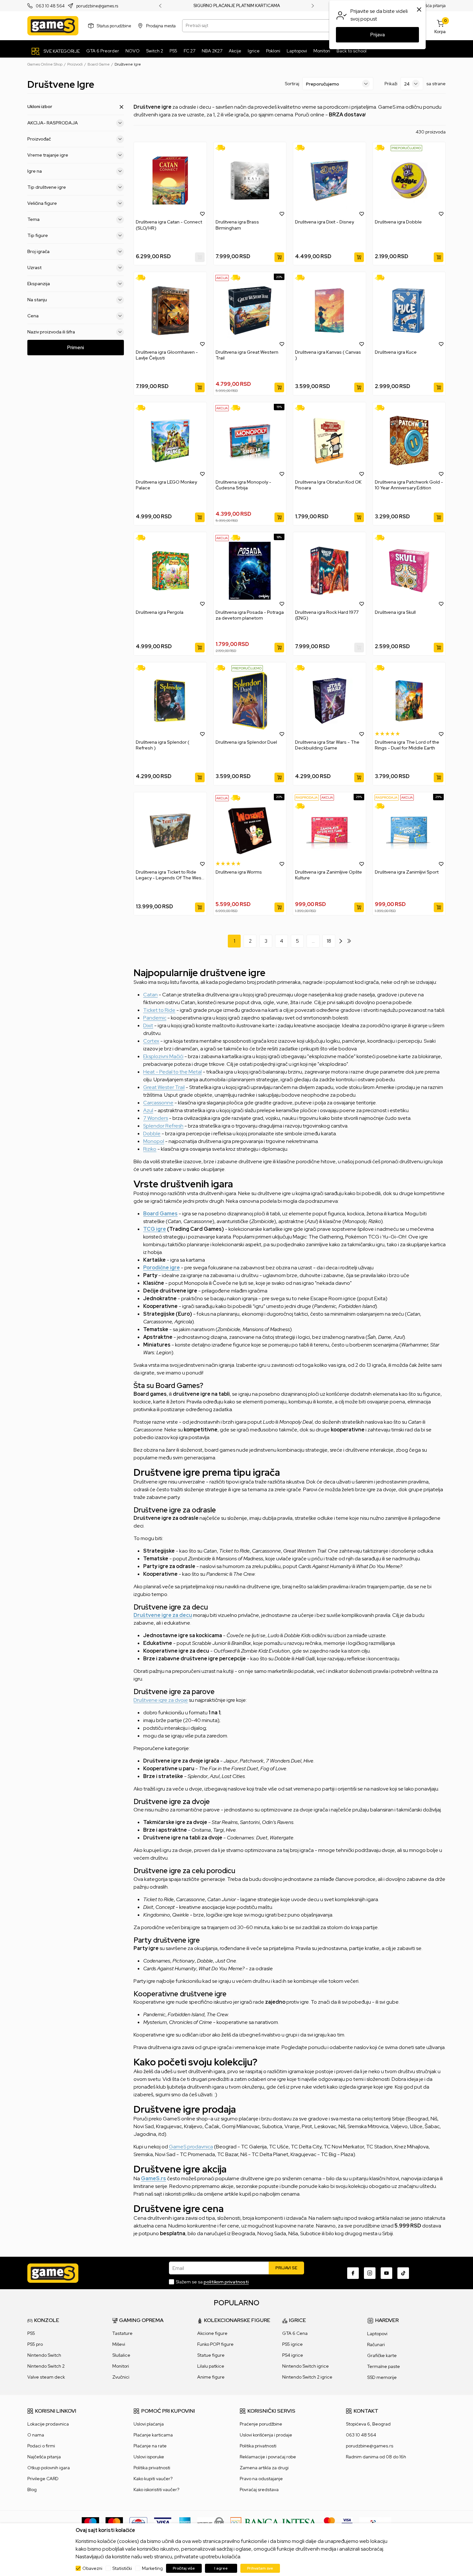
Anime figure (211, 2377)
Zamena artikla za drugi (264, 2468)
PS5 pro (35, 2344)
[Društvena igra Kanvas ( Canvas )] (329, 310)
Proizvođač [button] (39, 139)
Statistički (122, 2568)
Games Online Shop (45, 64)
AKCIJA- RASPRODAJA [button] (53, 123)
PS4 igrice (293, 2355)
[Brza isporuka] (223, 148)
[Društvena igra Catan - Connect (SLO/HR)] (170, 181)
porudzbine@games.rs (97, 6)
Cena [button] (33, 316)
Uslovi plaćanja (149, 2424)
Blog (32, 2490)
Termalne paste (384, 2366)
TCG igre (155, 1229)
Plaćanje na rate (150, 2446)
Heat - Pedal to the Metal (172, 1072)
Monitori (121, 2366)
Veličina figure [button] (42, 203)
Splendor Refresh (163, 1126)
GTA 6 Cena (295, 2333)
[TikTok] (403, 2273)
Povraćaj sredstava (259, 2490)
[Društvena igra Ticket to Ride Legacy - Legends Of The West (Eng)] (170, 831)
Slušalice (121, 2355)
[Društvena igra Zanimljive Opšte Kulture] (329, 831)
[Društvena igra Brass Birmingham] (250, 181)
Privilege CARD (43, 2479)
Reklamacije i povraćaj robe (268, 2457)
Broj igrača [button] (38, 251)
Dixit (148, 1025)
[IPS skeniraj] (375, 2522)
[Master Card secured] (329, 2522)
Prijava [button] (378, 35)
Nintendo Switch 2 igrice (307, 2377)
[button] (202, 213)
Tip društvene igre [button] (47, 187)
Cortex (151, 1041)
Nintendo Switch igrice (306, 2366)
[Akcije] (222, 278)
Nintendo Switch (44, 2355)
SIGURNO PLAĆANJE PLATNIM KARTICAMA (237, 6)
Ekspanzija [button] (39, 284)
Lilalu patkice (211, 2366)
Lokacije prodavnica (48, 2424)
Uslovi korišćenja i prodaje (266, 2435)
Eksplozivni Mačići (163, 1056)
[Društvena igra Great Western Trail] (250, 310)
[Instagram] (370, 2273)
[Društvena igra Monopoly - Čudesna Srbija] (250, 441)
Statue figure (211, 2355)
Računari (376, 2345)
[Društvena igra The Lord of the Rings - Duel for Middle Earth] (409, 701)
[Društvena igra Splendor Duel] (250, 701)
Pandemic (155, 1018)
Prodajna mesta (161, 26)
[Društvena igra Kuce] (409, 310)
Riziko (150, 1149)
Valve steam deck (46, 2377)
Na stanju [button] (37, 300)
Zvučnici (121, 2377)
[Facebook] (353, 2273)
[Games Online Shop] (53, 26)
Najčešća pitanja (430, 6)
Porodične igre (162, 1268)
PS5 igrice (292, 2344)
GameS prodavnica (191, 2147)
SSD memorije (382, 2377)
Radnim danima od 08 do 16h (376, 2457)
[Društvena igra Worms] (250, 831)
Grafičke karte (382, 2355)
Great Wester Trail (164, 1087)
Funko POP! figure (215, 2344)
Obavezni (92, 2568)
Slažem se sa (212, 2282)
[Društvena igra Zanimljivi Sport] (409, 831)
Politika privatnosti (152, 2468)
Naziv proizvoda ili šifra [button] (51, 332)
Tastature (122, 2333)
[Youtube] (386, 2273)
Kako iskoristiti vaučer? (156, 2490)
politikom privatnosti (226, 2282)
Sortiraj (292, 84)
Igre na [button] (35, 171)
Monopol (154, 1141)
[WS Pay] (211, 2522)
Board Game (99, 64)
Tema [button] (33, 219)
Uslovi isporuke (149, 2457)
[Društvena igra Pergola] (170, 571)
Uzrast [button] (34, 268)
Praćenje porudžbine (261, 2424)
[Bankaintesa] (274, 2522)
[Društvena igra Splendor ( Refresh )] (170, 701)
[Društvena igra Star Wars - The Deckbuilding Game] (329, 701)
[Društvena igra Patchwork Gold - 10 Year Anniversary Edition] (409, 441)
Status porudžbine (114, 26)
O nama (36, 2435)
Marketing (152, 2568)
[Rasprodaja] (307, 797)
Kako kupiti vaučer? (153, 2479)
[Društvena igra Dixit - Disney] (329, 181)
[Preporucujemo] (406, 148)
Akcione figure (212, 2333)
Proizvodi (75, 64)
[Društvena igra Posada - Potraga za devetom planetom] (250, 571)
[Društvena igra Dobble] (409, 181)
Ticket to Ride (159, 1010)
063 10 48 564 (50, 6)
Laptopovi (377, 2334)
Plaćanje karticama (153, 2435)
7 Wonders (156, 1118)
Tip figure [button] (38, 235)
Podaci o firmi (41, 2446)
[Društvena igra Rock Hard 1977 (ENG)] (329, 571)
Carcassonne (158, 1103)
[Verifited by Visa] (347, 2522)
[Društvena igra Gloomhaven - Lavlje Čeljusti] (170, 310)
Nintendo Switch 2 (46, 2366)
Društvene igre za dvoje (161, 1700)
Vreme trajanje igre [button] (48, 155)
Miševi (119, 2344)
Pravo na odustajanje (261, 2479)
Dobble (152, 1134)
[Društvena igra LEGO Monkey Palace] (170, 441)
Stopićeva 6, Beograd (368, 2424)
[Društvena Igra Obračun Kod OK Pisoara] (329, 441)
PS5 (31, 2333)
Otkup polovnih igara (49, 2468)
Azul (148, 1110)
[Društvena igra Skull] (409, 571)
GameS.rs (153, 2178)
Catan (150, 995)
